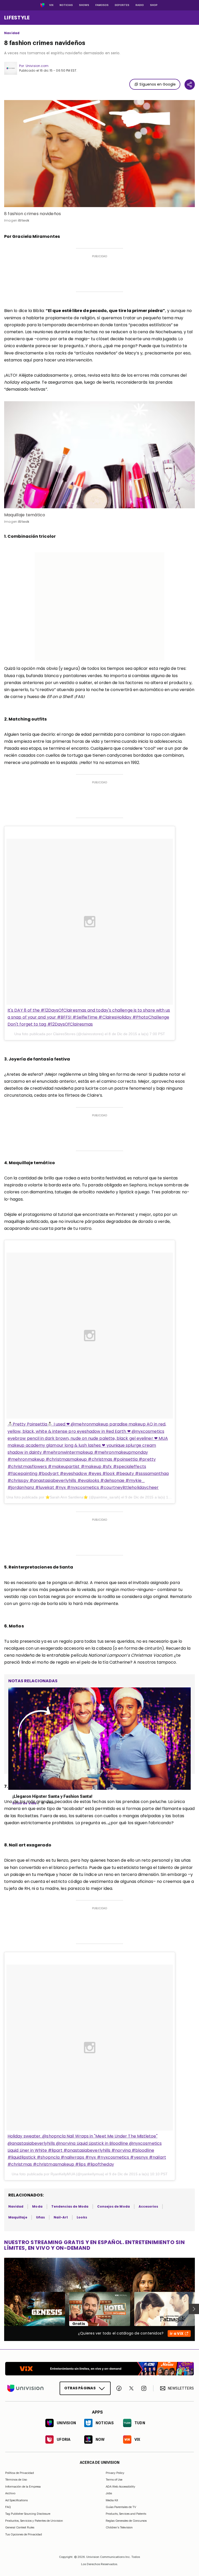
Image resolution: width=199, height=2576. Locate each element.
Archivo (10, 2493)
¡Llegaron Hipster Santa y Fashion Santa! (52, 1796)
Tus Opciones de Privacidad (24, 2535)
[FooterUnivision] (25, 2388)
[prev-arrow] (1, 2309)
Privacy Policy (115, 2473)
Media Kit (112, 2500)
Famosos (102, 5)
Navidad (12, 33)
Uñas (40, 2217)
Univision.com (37, 66)
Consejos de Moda (113, 2206)
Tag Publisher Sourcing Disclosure (28, 2514)
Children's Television (119, 2527)
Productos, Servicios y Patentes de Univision (34, 2521)
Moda (37, 2206)
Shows (84, 5)
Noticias (66, 5)
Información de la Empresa (23, 2487)
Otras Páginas (80, 2388)
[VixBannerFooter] (99, 2369)
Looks (82, 2217)
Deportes (122, 5)
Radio (140, 5)
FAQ (8, 2507)
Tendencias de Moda (70, 2206)
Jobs (109, 2493)
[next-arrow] (194, 2309)
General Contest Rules (20, 2527)
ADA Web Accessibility (120, 2487)
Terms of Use (114, 2480)
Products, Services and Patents (126, 2514)
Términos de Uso (16, 2480)
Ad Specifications (16, 2500)
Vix (51, 5)
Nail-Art (61, 2217)
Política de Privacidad (20, 2473)
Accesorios (148, 2206)
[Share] (190, 85)
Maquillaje (18, 2217)
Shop (154, 5)
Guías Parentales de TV (121, 2507)
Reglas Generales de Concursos (126, 2521)
